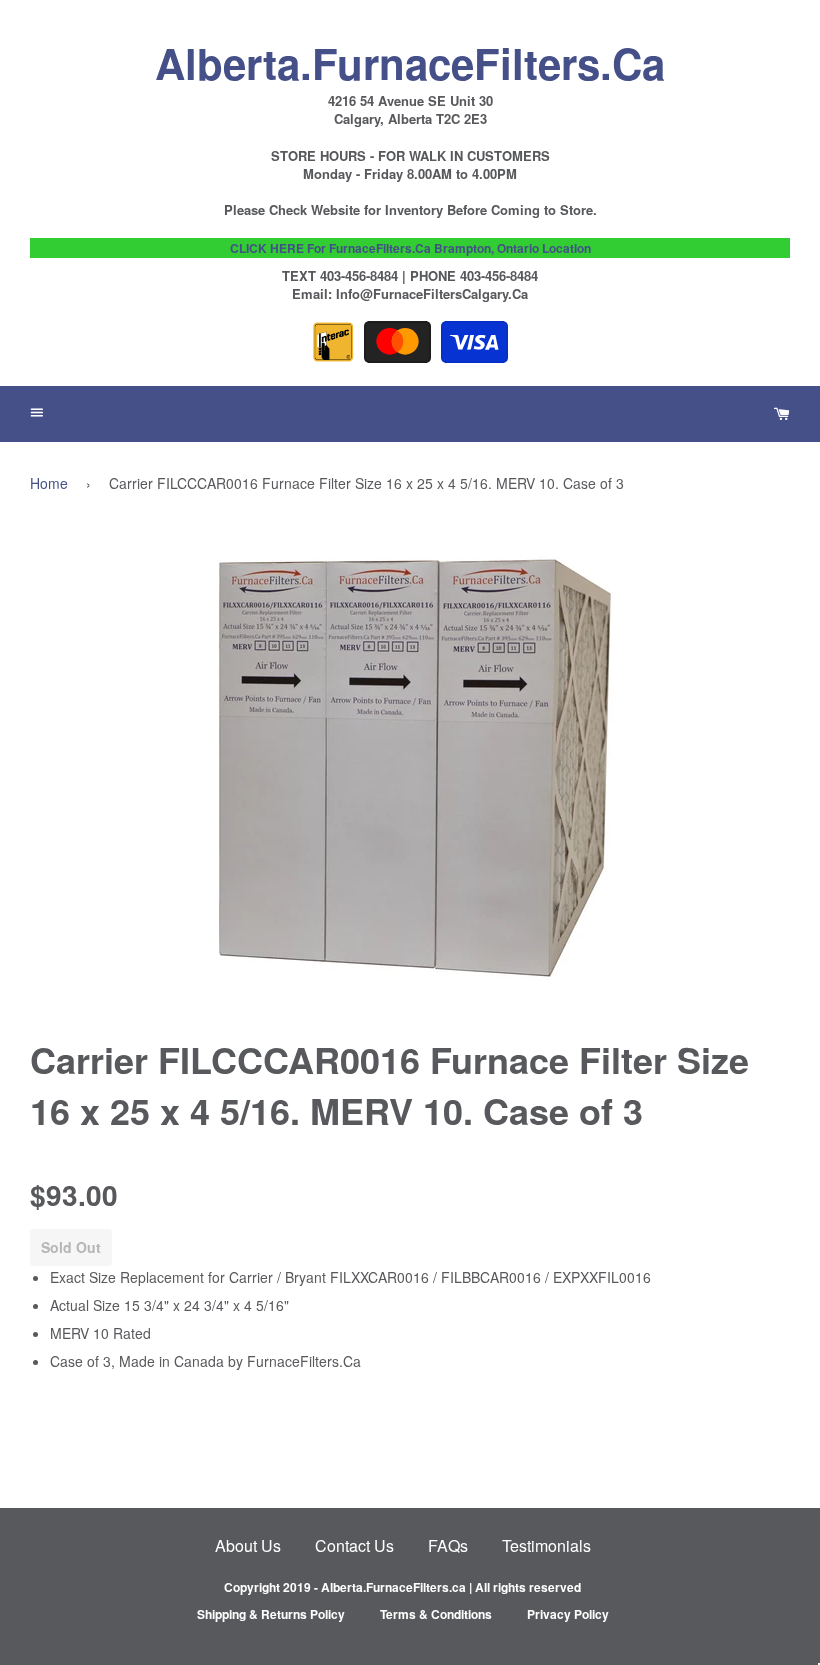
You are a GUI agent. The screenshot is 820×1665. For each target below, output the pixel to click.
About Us (248, 1545)
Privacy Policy (568, 1614)
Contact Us (354, 1545)
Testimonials (546, 1545)
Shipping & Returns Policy (271, 1614)
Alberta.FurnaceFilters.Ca (410, 58)
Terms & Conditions (436, 1614)
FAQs (448, 1545)
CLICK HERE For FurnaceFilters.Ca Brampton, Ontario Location (410, 248)
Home (49, 483)
